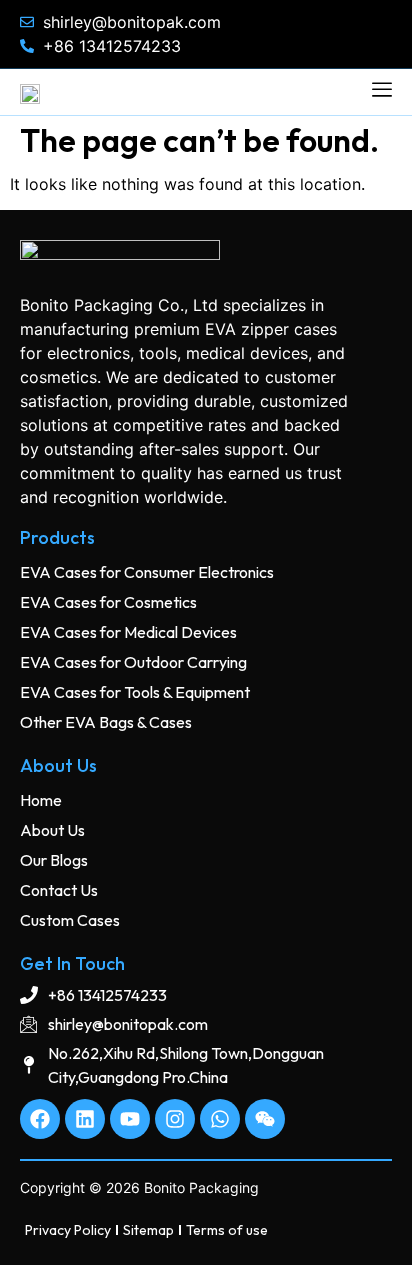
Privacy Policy (68, 1230)
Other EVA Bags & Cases (106, 722)
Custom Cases (70, 920)
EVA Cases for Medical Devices (128, 632)
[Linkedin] (85, 1119)
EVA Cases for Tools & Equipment (135, 692)
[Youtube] (130, 1119)
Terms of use (227, 1230)
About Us (52, 830)
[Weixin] (265, 1119)
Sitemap (148, 1230)
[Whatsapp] (220, 1119)
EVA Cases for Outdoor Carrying (133, 662)
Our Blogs (54, 860)
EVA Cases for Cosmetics (108, 602)
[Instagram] (175, 1119)
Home (41, 800)
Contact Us (59, 890)
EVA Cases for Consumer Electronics (147, 572)
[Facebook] (40, 1119)
